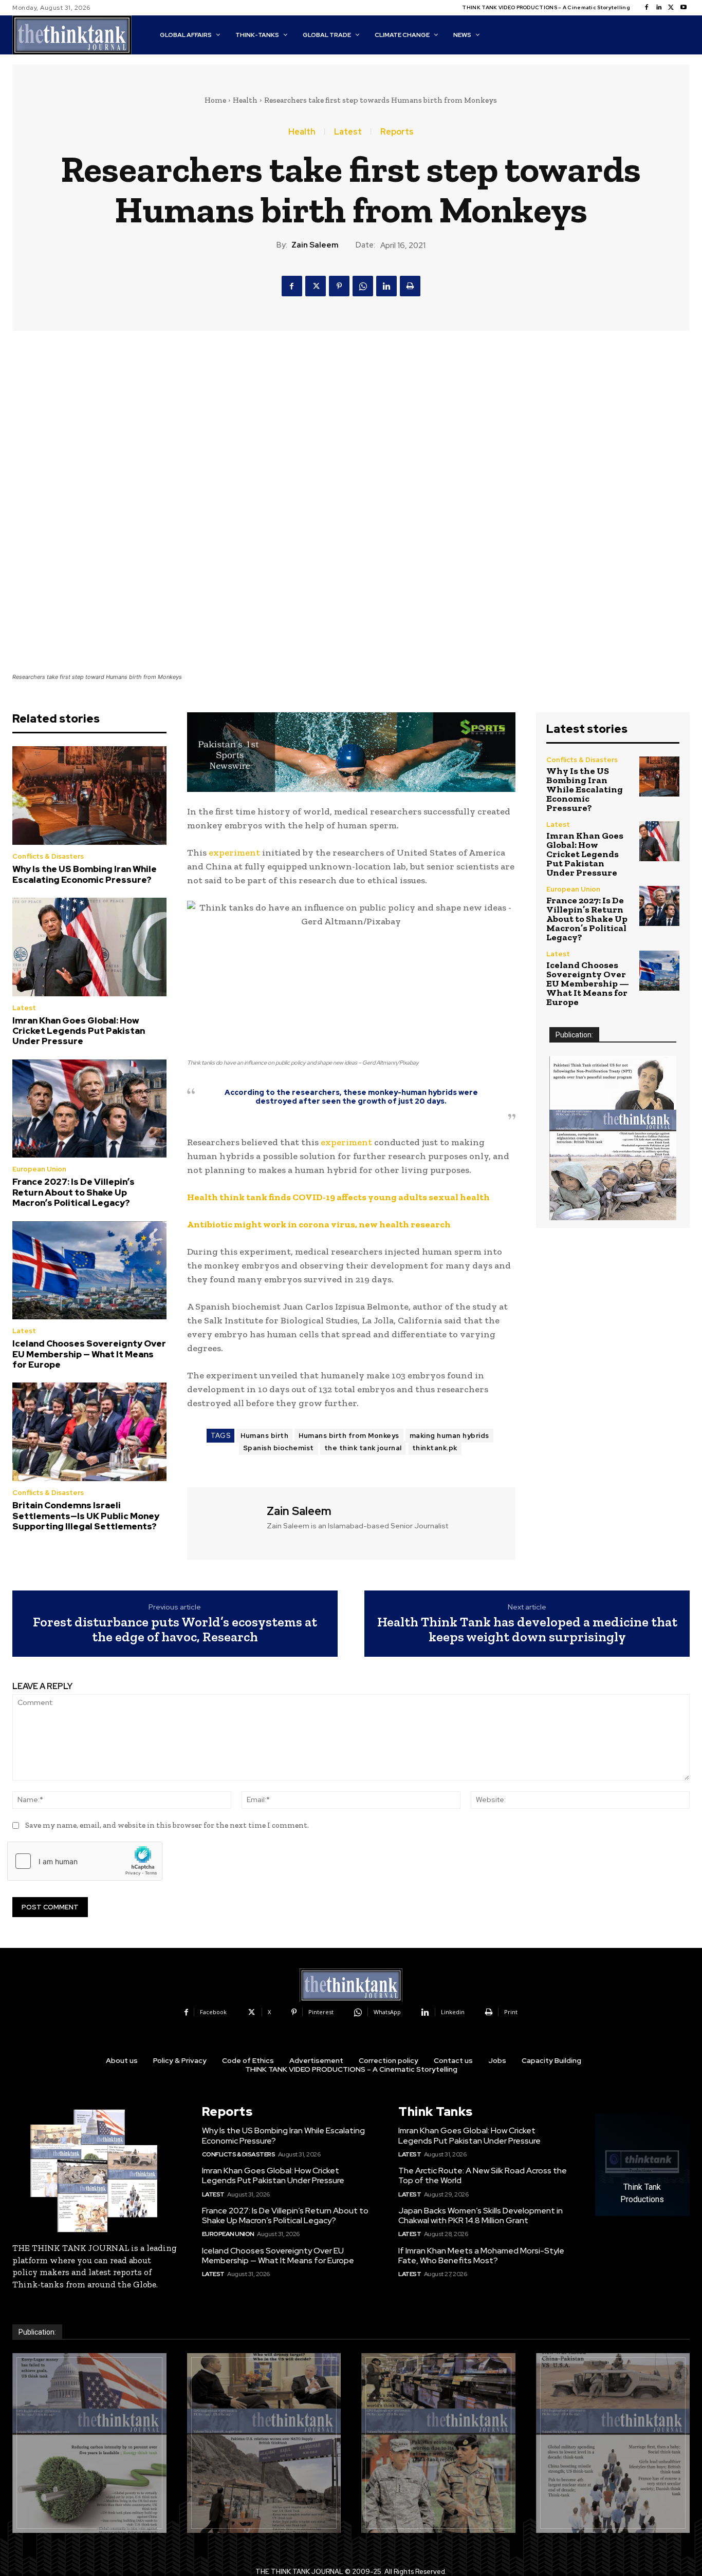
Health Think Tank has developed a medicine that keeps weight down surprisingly (527, 1629)
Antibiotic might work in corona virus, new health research (319, 1224)
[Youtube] (683, 8)
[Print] (410, 286)
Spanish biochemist (279, 1448)
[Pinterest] (339, 286)
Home (215, 100)
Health (245, 100)
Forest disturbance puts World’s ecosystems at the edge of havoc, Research (175, 1629)
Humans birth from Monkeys (349, 1436)
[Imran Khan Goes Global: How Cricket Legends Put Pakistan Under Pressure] (89, 947)
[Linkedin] (659, 8)
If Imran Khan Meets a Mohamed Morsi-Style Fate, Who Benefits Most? (481, 2256)
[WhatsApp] (363, 286)
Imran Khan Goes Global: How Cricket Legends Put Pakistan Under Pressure (79, 1031)
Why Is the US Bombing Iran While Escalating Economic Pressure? (85, 874)
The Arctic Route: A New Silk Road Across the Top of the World (483, 2175)
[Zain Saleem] (226, 1522)
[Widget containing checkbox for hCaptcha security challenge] (85, 1861)
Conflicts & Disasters (48, 856)
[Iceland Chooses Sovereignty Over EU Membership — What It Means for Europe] (89, 1271)
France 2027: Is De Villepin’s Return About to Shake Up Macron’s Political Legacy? (73, 1192)
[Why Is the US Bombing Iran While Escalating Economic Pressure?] (89, 795)
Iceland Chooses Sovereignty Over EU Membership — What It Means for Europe (89, 1354)
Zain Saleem (315, 245)
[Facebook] (646, 8)
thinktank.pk (435, 1448)
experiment (234, 853)
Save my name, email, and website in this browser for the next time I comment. (167, 1825)
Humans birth (264, 1436)
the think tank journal (363, 1448)
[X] (671, 8)
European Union (39, 1169)
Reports (397, 132)
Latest (348, 132)
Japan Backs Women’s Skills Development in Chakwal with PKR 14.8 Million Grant (481, 2215)
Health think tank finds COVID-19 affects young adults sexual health (338, 1197)
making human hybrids (449, 1436)
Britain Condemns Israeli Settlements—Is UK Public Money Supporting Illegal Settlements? (86, 1516)
